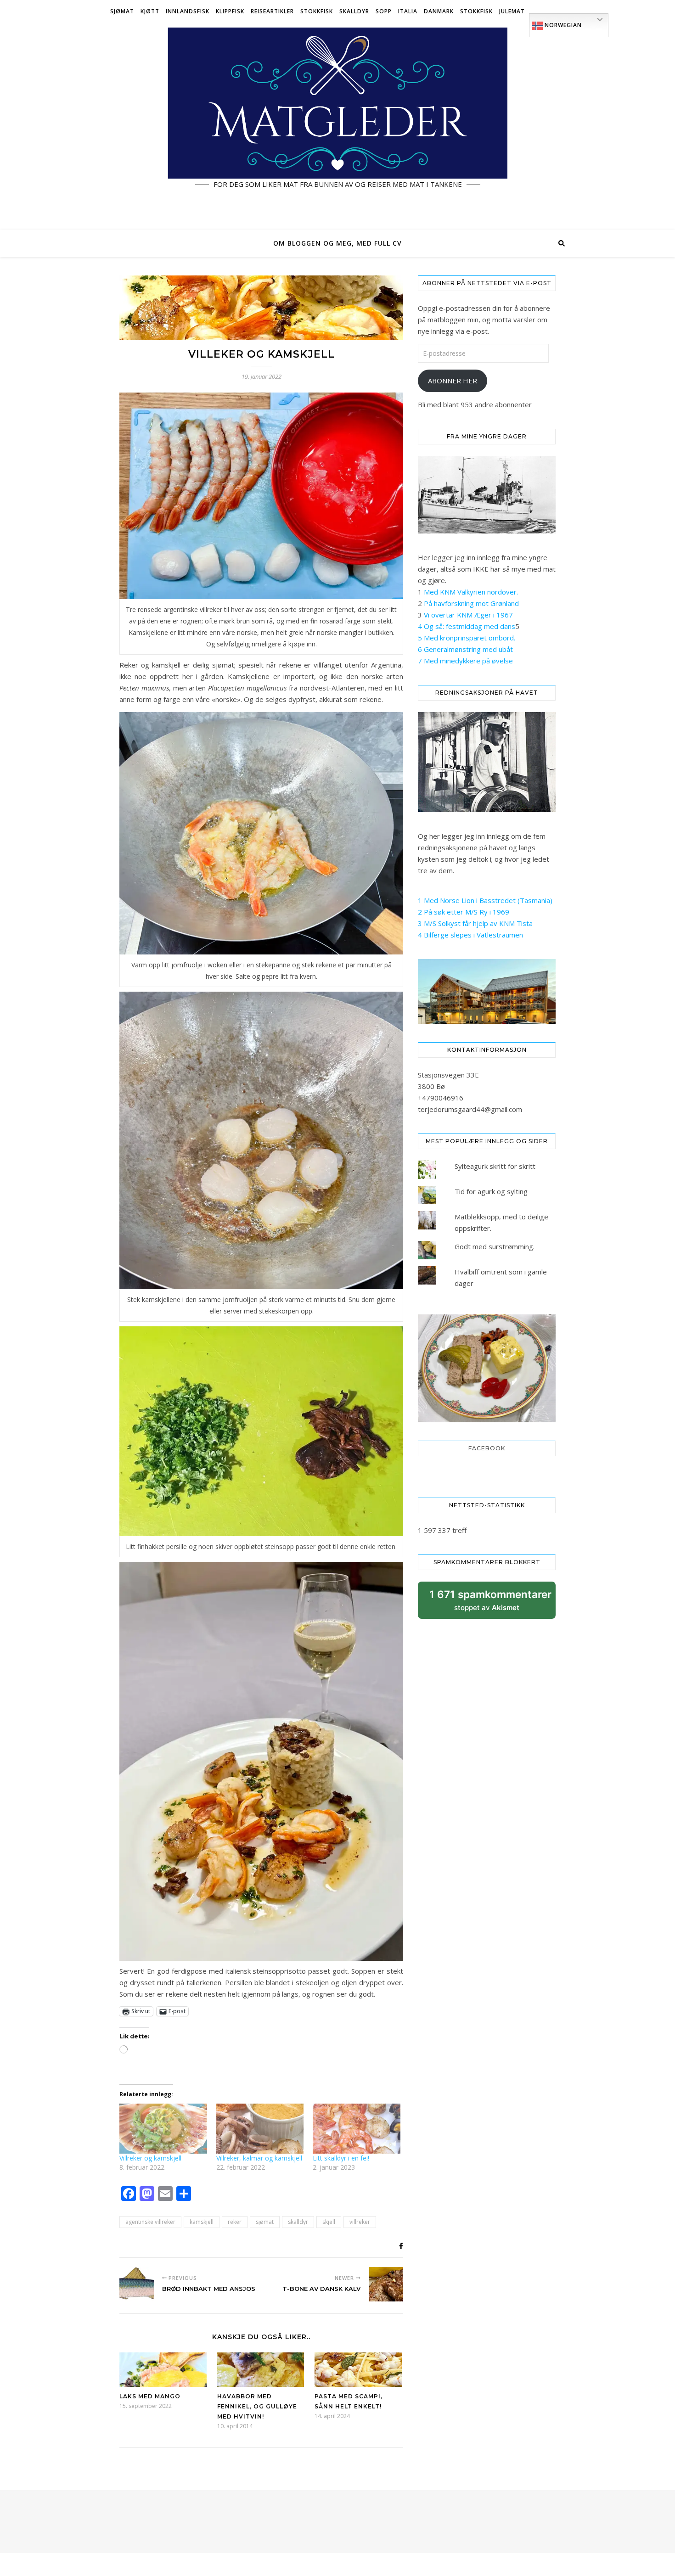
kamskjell (202, 2222)
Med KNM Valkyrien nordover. (471, 592)
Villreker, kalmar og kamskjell (259, 2158)
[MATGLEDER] (337, 126)
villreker (360, 2222)
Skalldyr (354, 11)
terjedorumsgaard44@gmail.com (470, 1109)
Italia (408, 11)
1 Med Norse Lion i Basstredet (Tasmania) (485, 900)
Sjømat (122, 11)
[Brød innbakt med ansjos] (137, 2284)
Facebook (487, 1448)
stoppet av (490, 1603)
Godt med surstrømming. (495, 1246)
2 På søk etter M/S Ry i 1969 (464, 912)
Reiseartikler (272, 11)
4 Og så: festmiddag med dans (467, 626)
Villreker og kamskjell (150, 2158)
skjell (329, 2222)
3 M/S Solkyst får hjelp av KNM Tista (475, 923)
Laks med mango (150, 2396)
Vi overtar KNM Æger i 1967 (468, 615)
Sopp (384, 11)
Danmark (439, 11)
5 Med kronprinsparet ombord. (467, 638)
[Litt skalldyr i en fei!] (357, 2129)
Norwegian (562, 25)
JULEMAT (512, 11)
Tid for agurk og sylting (491, 1191)
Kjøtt (150, 11)
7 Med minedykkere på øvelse (465, 661)
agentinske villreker (150, 2222)
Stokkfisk (317, 11)
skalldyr (298, 2222)
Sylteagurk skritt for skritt (495, 1166)
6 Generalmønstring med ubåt (465, 649)
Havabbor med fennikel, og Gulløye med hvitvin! (257, 2406)
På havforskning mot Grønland (471, 603)
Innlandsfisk (188, 11)
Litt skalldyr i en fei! (341, 2158)
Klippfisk (230, 11)
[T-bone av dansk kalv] (386, 2284)
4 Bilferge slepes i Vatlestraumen (470, 935)
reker (235, 2222)
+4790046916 (441, 1098)
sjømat (265, 2222)
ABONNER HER (453, 381)
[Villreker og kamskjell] (163, 2129)
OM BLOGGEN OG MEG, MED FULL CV (337, 243)
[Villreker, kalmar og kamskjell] (260, 2129)
